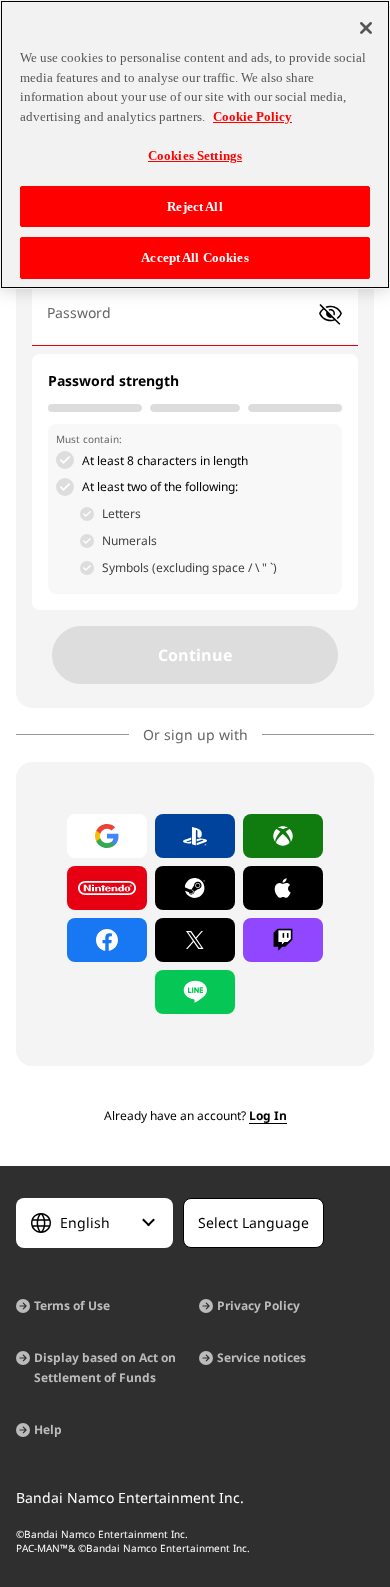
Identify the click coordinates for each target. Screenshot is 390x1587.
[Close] (366, 28)
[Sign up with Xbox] (283, 836)
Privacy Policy (258, 1305)
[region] (195, 144)
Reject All (194, 206)
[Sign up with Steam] (195, 888)
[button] (330, 314)
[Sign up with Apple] (283, 888)
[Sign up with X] (195, 940)
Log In (268, 1115)
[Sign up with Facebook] (107, 940)
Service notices (261, 1357)
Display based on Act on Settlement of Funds (105, 1367)
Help (48, 1429)
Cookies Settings (195, 155)
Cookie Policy (252, 116)
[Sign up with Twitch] (283, 940)
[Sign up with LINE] (195, 992)
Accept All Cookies (194, 257)
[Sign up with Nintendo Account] (107, 888)
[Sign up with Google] (107, 836)
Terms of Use (72, 1305)
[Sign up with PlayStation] (195, 836)
